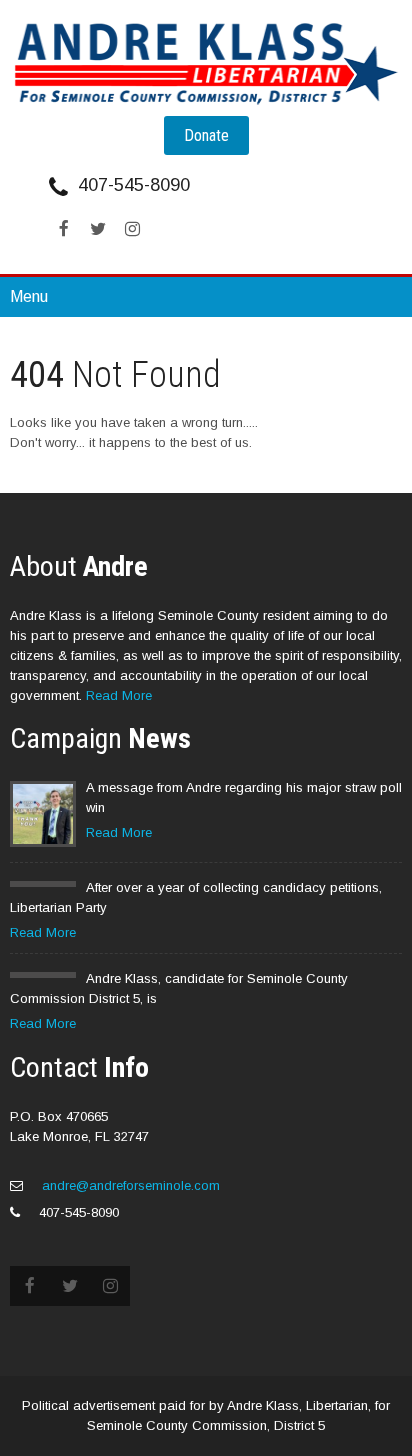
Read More (119, 695)
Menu (29, 296)
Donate (206, 135)
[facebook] (64, 229)
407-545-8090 (134, 185)
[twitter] (98, 229)
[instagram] (132, 229)
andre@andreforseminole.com (129, 1185)
